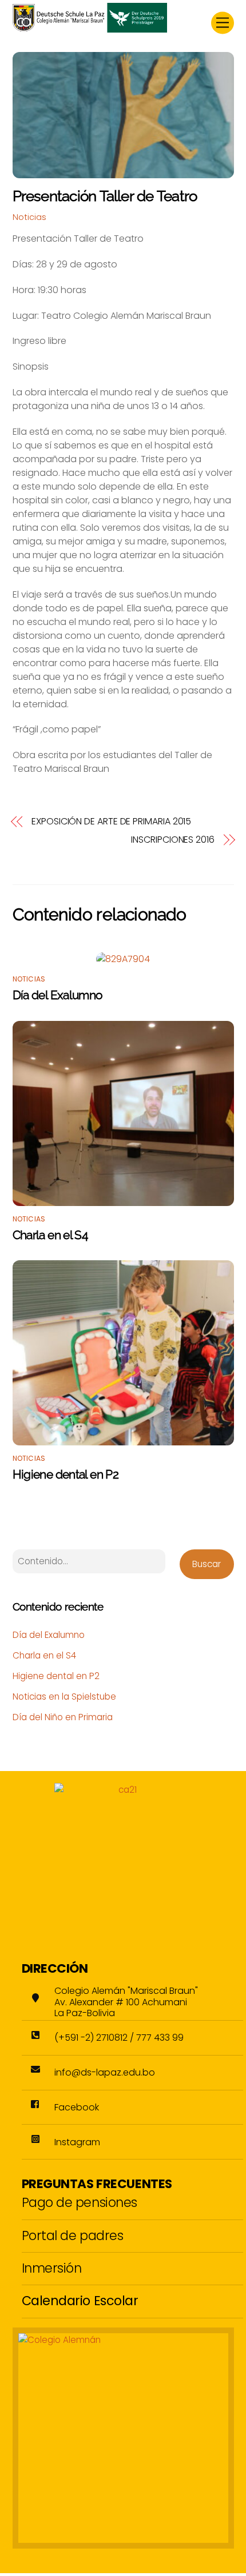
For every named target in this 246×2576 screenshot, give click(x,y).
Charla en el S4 (50, 1235)
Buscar (207, 1564)
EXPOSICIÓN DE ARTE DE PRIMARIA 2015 (111, 822)
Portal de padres (73, 2236)
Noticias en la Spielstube (64, 1696)
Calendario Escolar (80, 2301)
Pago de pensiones (80, 2202)
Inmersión (52, 2268)
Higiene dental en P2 (66, 1474)
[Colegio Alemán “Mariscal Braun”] (90, 28)
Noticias (29, 217)
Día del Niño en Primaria (63, 1717)
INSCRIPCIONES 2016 (173, 840)
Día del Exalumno (58, 995)
